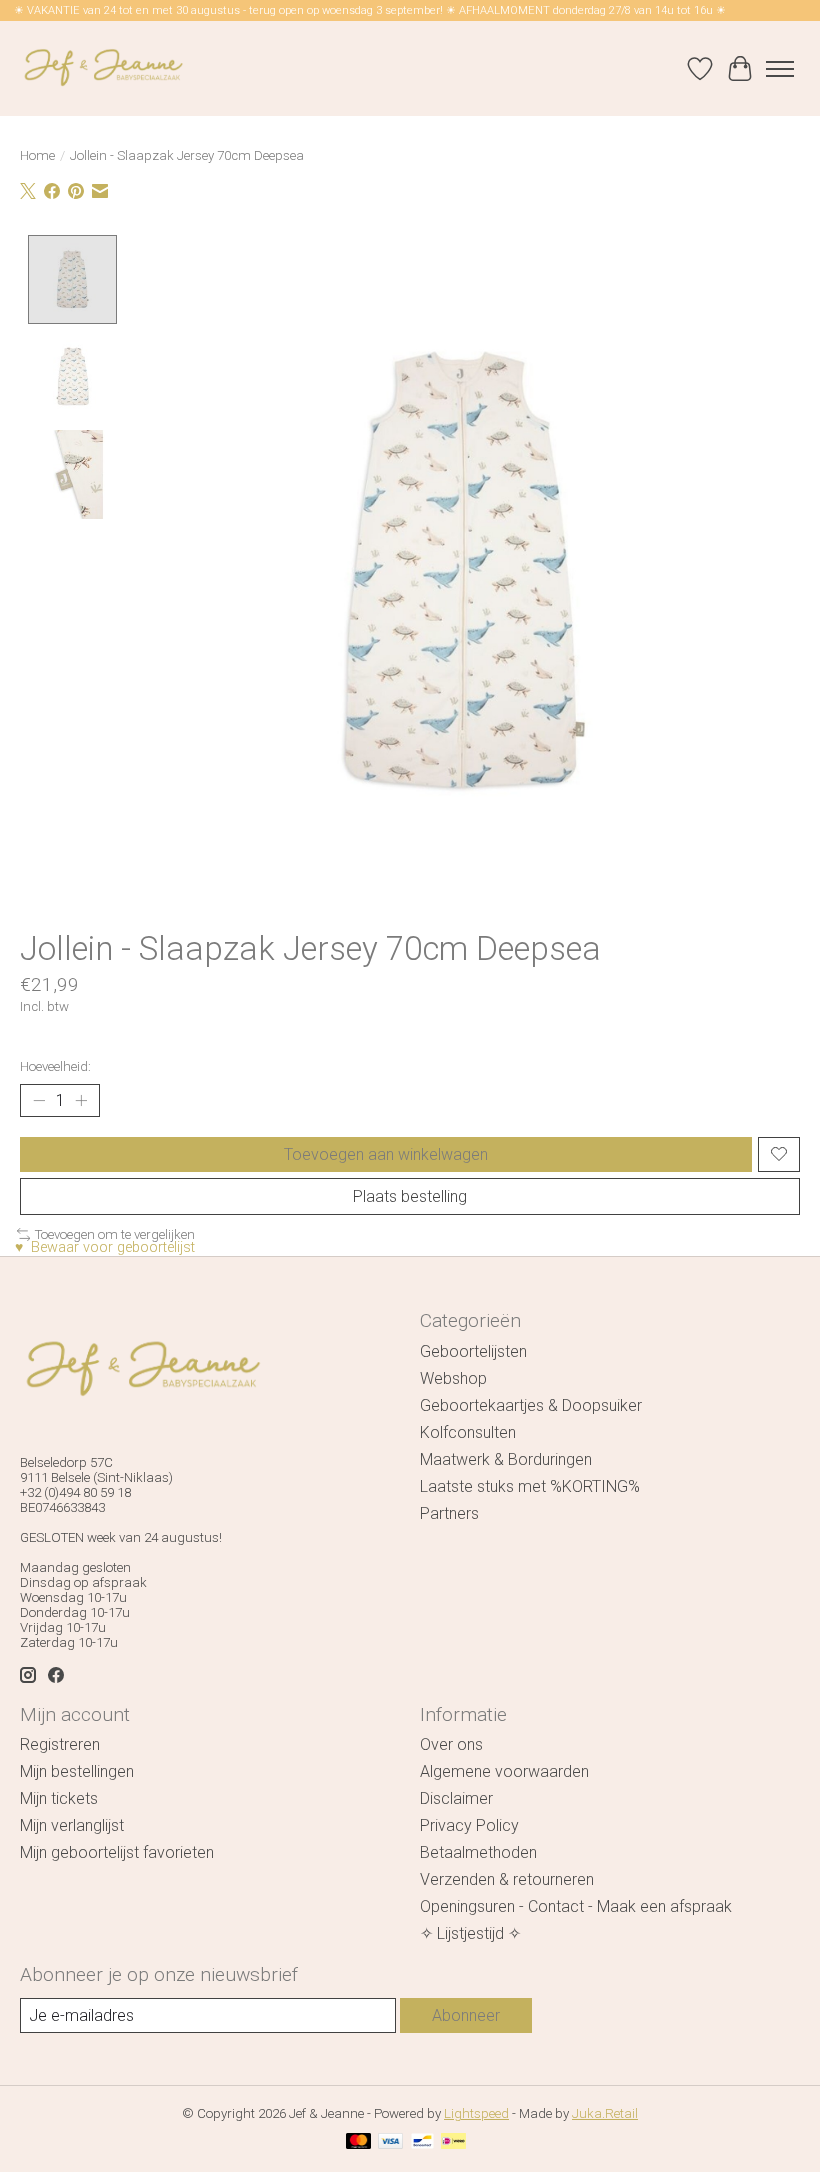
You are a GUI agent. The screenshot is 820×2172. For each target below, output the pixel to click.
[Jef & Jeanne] (103, 68)
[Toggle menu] (780, 69)
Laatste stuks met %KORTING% (530, 1486)
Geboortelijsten (473, 1351)
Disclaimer (456, 1798)
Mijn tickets (59, 1798)
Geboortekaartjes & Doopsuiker (531, 1405)
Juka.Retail (605, 2113)
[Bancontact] (422, 2142)
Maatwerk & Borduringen (506, 1459)
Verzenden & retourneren (507, 1879)
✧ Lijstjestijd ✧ (470, 1933)
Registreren (60, 1744)
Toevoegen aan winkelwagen (386, 1154)
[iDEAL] (453, 2142)
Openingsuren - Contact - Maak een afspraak (576, 1906)
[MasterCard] (359, 2142)
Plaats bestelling (410, 1196)
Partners (449, 1513)
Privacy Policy (469, 1825)
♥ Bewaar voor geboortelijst (105, 1247)
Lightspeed (476, 2113)
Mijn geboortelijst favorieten (117, 1852)
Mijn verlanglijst (72, 1825)
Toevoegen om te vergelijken (115, 1234)
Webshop (453, 1378)
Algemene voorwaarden (504, 1771)
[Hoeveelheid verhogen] (81, 1100)
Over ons (451, 1744)
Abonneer (466, 2015)
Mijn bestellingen (77, 1771)
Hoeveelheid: (55, 1066)
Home (37, 155)
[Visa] (391, 2142)
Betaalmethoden (478, 1852)
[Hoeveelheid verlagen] (39, 1100)
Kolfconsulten (468, 1432)
